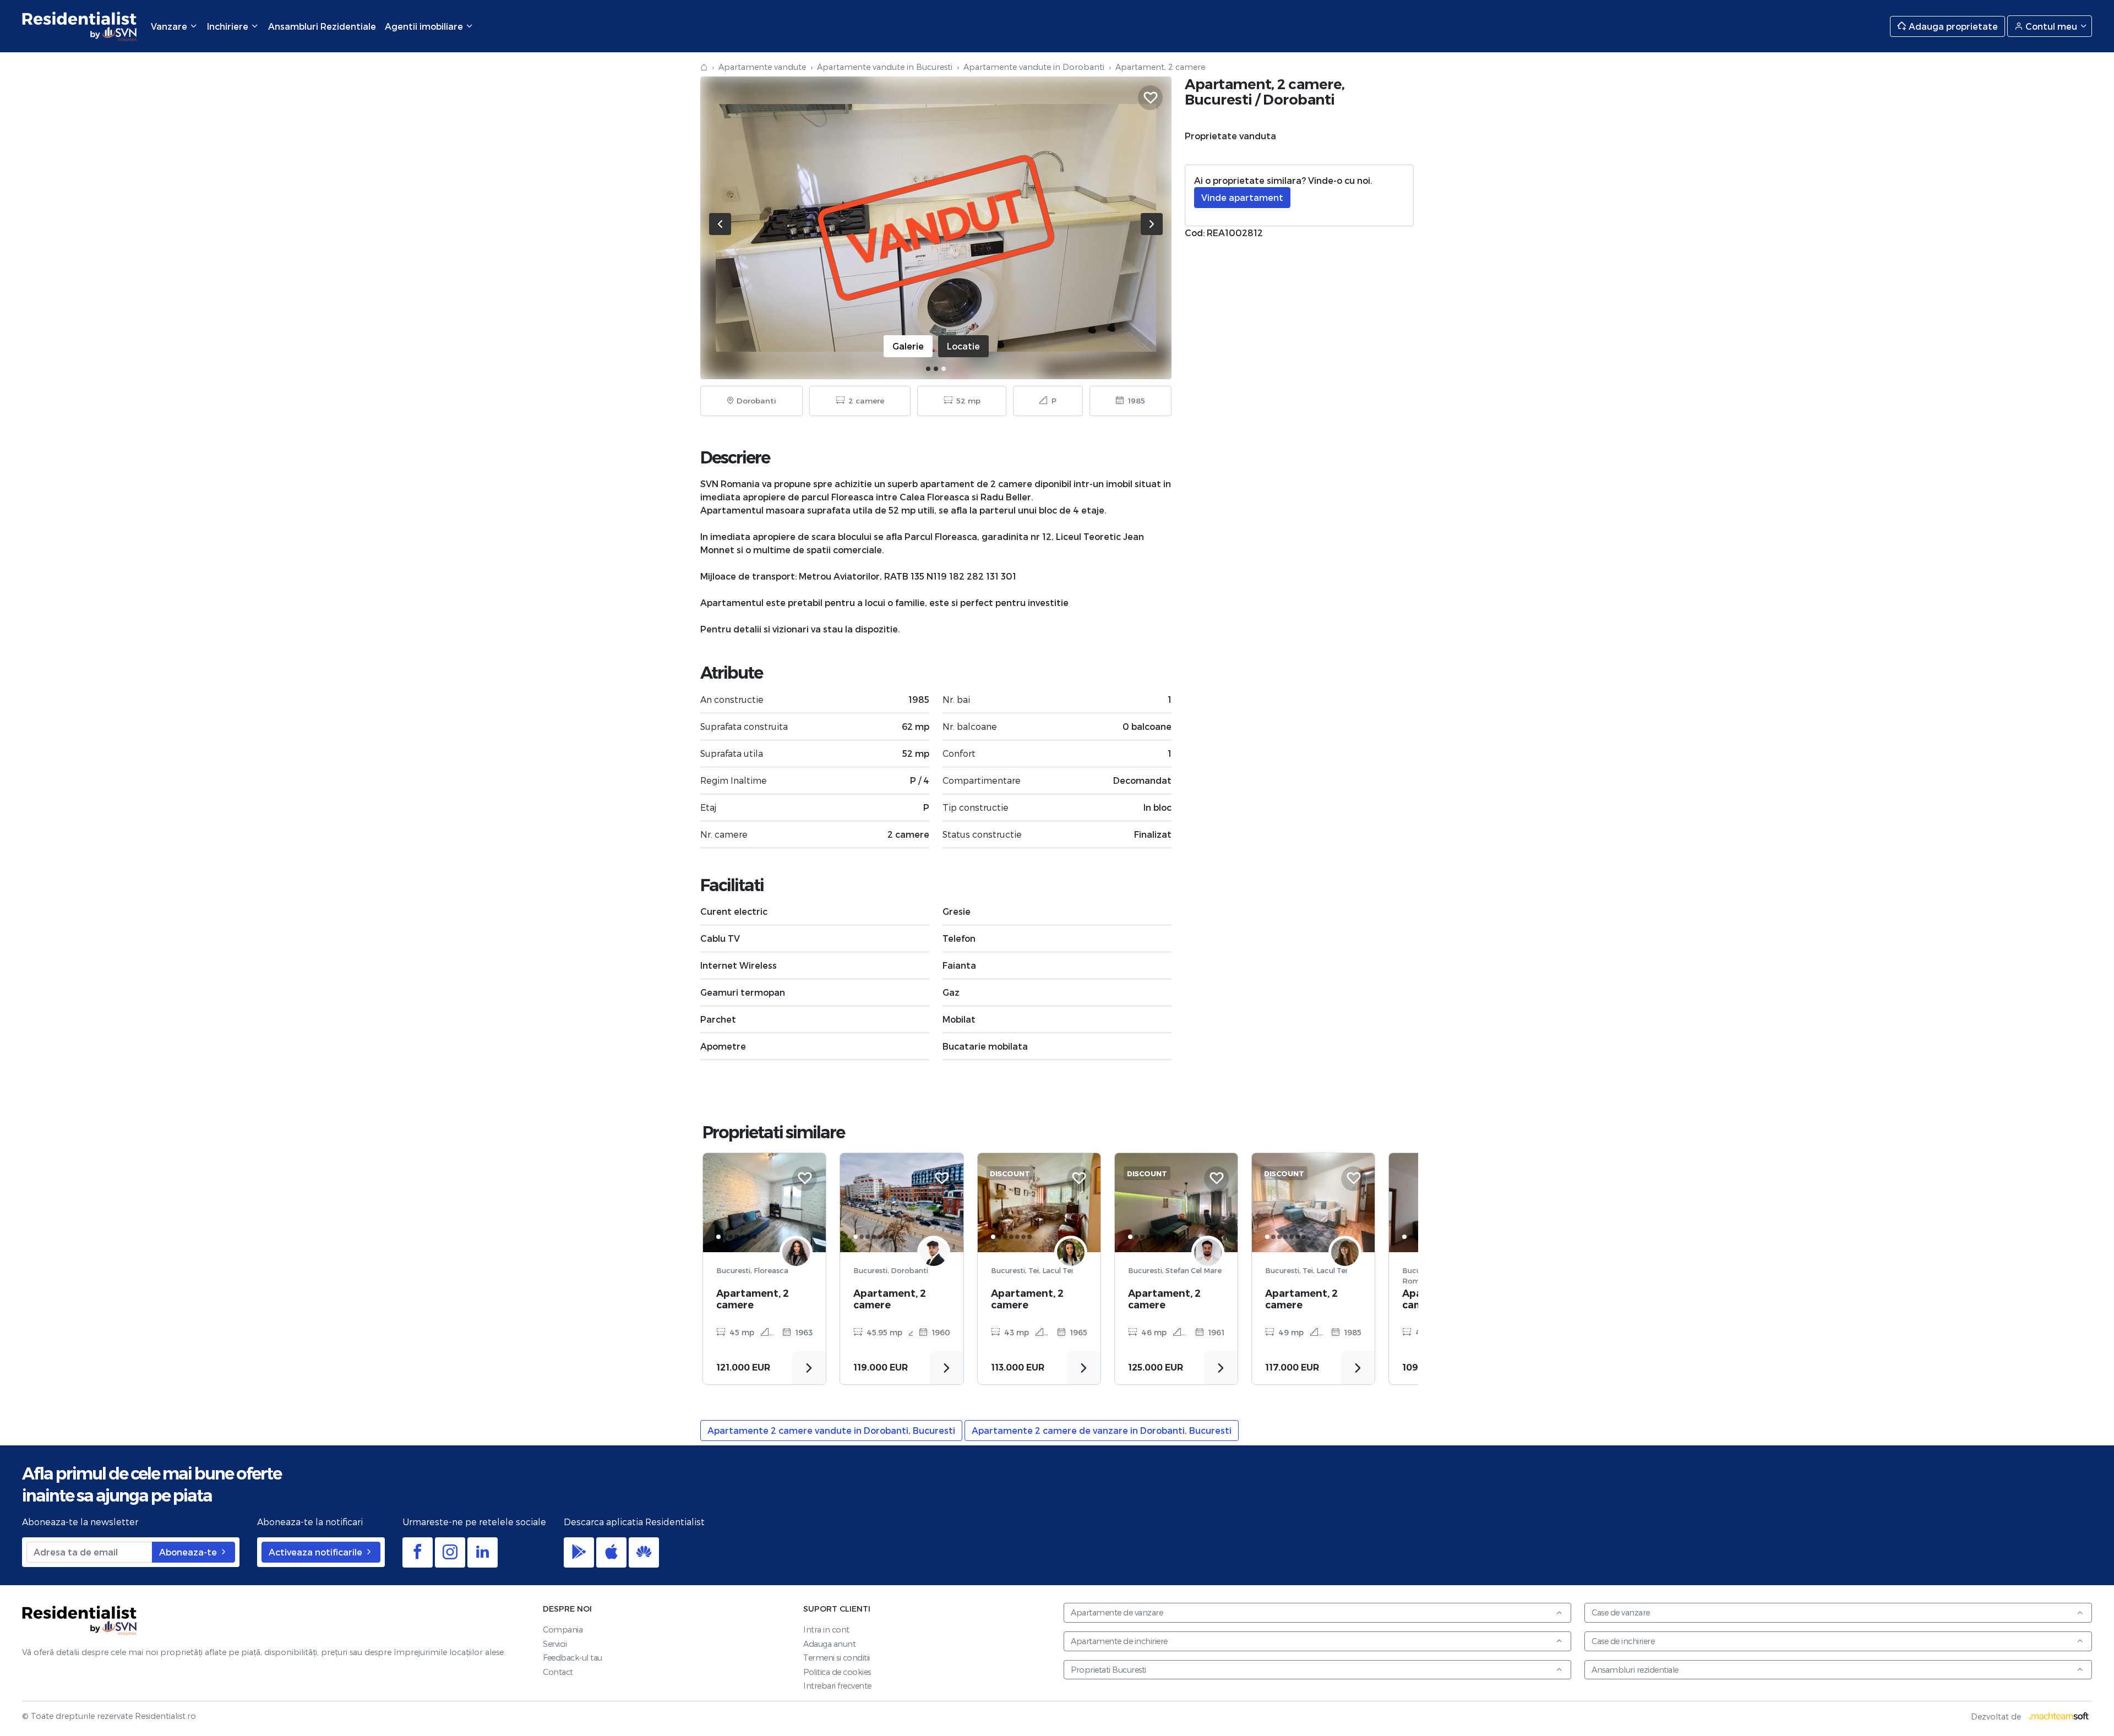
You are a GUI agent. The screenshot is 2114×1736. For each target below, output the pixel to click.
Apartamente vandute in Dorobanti (1034, 67)
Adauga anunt (829, 1644)
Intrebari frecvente (837, 1686)
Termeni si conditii (837, 1658)
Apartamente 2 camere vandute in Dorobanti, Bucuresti (831, 1430)
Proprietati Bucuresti (1108, 1670)
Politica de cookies (837, 1672)
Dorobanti (1299, 99)
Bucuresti (1219, 99)
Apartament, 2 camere (753, 1299)
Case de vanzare (1621, 1612)
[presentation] (720, 224)
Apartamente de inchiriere (1119, 1641)
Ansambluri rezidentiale (1635, 1670)
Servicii (555, 1644)
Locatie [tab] (963, 346)
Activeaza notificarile (317, 1552)
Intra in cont (826, 1629)
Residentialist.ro (80, 26)
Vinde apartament (1242, 197)
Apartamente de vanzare (1117, 1612)
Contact (558, 1672)
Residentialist (80, 1620)
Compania (563, 1629)
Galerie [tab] (908, 346)
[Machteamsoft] (2059, 1716)
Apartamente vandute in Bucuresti (885, 67)
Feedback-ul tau (573, 1658)
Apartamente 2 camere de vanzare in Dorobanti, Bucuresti (1102, 1430)
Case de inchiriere (1623, 1641)
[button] (928, 369)
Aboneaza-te (189, 1552)
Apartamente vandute (762, 67)
